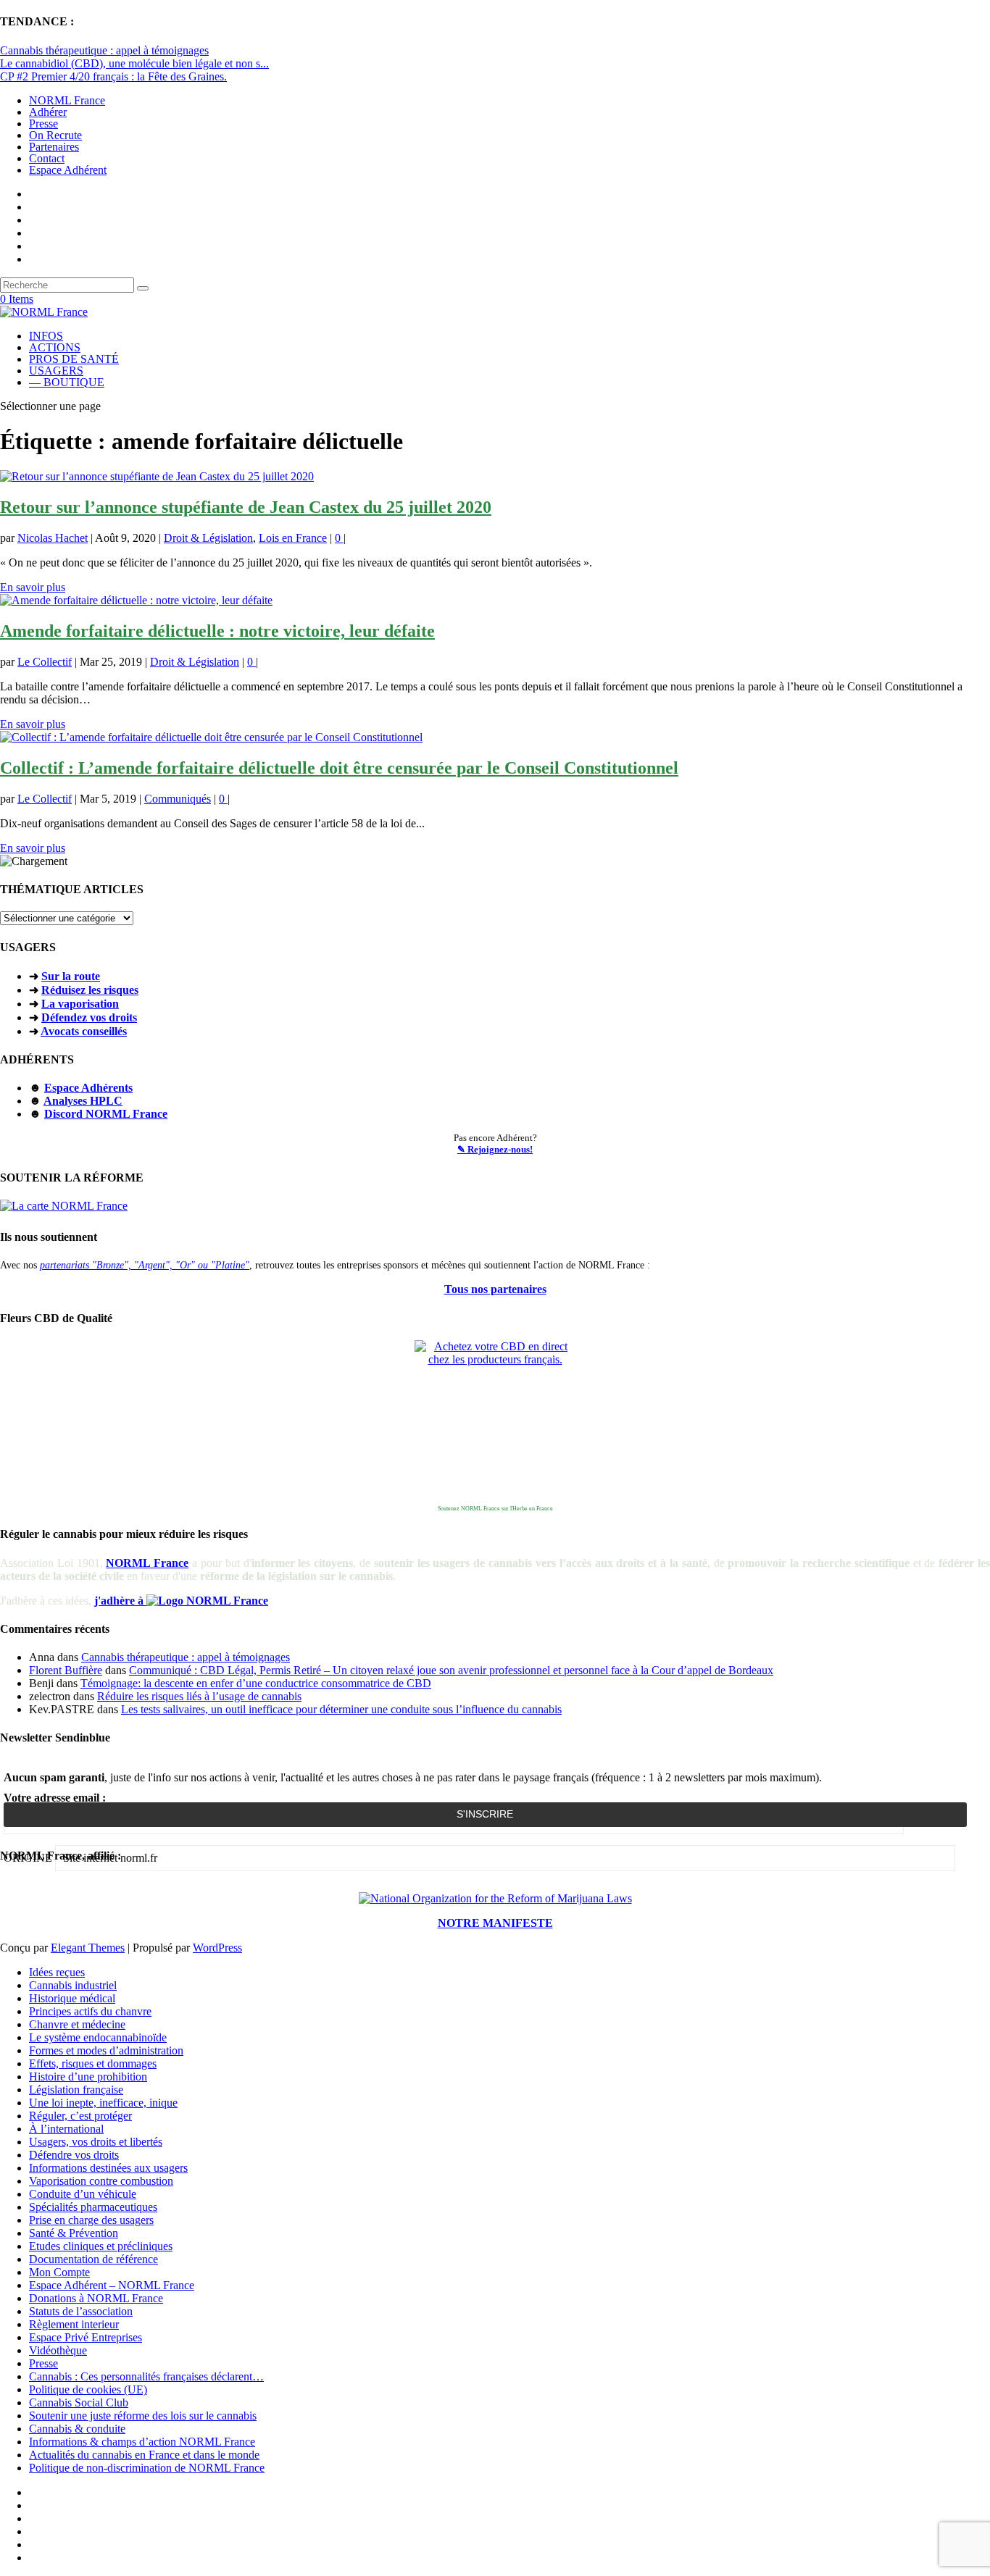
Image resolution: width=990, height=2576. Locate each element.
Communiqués (178, 799)
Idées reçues (57, 1972)
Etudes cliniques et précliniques (101, 2246)
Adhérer (48, 112)
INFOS (46, 336)
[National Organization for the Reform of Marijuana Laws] (495, 1898)
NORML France (67, 100)
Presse (43, 124)
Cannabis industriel (73, 1985)
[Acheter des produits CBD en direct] (495, 1421)
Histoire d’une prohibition (88, 2077)
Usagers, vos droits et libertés (96, 2142)
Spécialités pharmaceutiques (93, 2207)
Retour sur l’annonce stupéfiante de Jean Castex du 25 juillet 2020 (246, 507)
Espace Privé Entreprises (86, 2337)
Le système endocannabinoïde (98, 2037)
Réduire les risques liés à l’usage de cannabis (199, 1696)
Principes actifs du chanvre (90, 2011)
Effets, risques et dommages (93, 2063)
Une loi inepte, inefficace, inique (103, 2103)
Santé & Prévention (74, 2233)
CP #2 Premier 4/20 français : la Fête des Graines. (113, 76)
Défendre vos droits (74, 2155)
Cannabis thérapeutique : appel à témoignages (104, 50)
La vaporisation (80, 1004)
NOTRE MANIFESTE (495, 1923)
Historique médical (72, 1998)
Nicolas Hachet (53, 538)
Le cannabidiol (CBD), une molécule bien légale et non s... (134, 63)
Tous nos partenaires (495, 1289)
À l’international (66, 2129)
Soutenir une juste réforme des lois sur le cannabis (143, 2416)
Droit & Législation (208, 538)
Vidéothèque (58, 2350)
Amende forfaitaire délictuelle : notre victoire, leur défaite (217, 631)
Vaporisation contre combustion (101, 2181)
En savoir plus (33, 587)
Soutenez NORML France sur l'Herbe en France (495, 1509)
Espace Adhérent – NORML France (112, 2285)
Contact (47, 158)
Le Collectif (45, 662)
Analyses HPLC (83, 1101)
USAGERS (56, 371)
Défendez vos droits (89, 1017)
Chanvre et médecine (77, 2024)
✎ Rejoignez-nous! (495, 1149)
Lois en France (293, 538)
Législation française (76, 2090)
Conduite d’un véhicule (83, 2194)
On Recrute (55, 135)
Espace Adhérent (68, 170)
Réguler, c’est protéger (80, 2116)
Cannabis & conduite (77, 2429)
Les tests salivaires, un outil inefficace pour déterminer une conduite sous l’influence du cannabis (341, 1709)
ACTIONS (55, 347)
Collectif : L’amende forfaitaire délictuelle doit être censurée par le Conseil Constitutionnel (339, 768)
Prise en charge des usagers (91, 2220)
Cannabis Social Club (79, 2403)
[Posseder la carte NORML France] (64, 1206)
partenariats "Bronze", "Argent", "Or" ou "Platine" (145, 1265)
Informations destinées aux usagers (108, 2168)
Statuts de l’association (81, 2311)
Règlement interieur (74, 2324)
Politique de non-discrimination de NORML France (147, 2468)
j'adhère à (120, 1601)
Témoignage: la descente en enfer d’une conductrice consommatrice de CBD (256, 1683)
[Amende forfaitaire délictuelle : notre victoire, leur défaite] (136, 600)
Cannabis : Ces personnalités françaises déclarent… (146, 2376)
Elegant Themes (88, 1948)
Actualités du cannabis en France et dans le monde (144, 2455)
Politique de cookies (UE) (88, 2389)
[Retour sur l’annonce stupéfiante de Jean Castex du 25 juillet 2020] (157, 476)
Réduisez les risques (90, 990)
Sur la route (71, 976)
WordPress (217, 1948)
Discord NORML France (106, 1114)
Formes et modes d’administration (106, 2050)
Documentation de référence (93, 2259)
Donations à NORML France (96, 2298)
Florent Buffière (66, 1670)
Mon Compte (59, 2272)
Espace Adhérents (88, 1088)
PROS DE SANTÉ (74, 359)
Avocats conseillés (84, 1031)
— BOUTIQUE (67, 382)
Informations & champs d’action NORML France (142, 2442)
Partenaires (54, 147)
